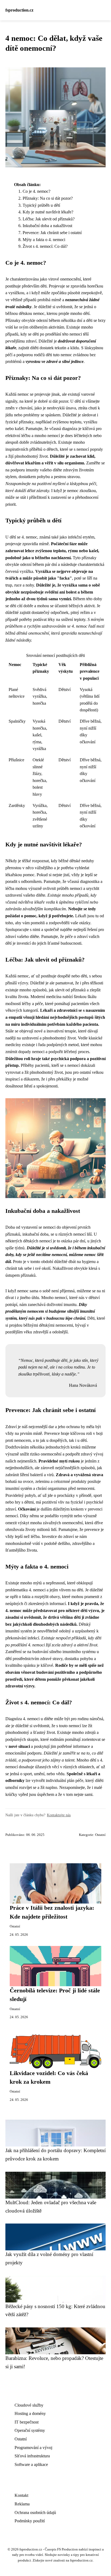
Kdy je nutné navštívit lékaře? (48, 212)
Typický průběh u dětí (41, 205)
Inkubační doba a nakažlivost (47, 226)
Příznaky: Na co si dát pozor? (48, 198)
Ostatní (100, 1835)
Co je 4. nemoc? (37, 191)
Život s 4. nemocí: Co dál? (45, 246)
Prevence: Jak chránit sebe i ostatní (52, 233)
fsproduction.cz (19, 10)
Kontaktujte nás (59, 1815)
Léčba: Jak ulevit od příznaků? (49, 219)
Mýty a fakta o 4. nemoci (44, 240)
